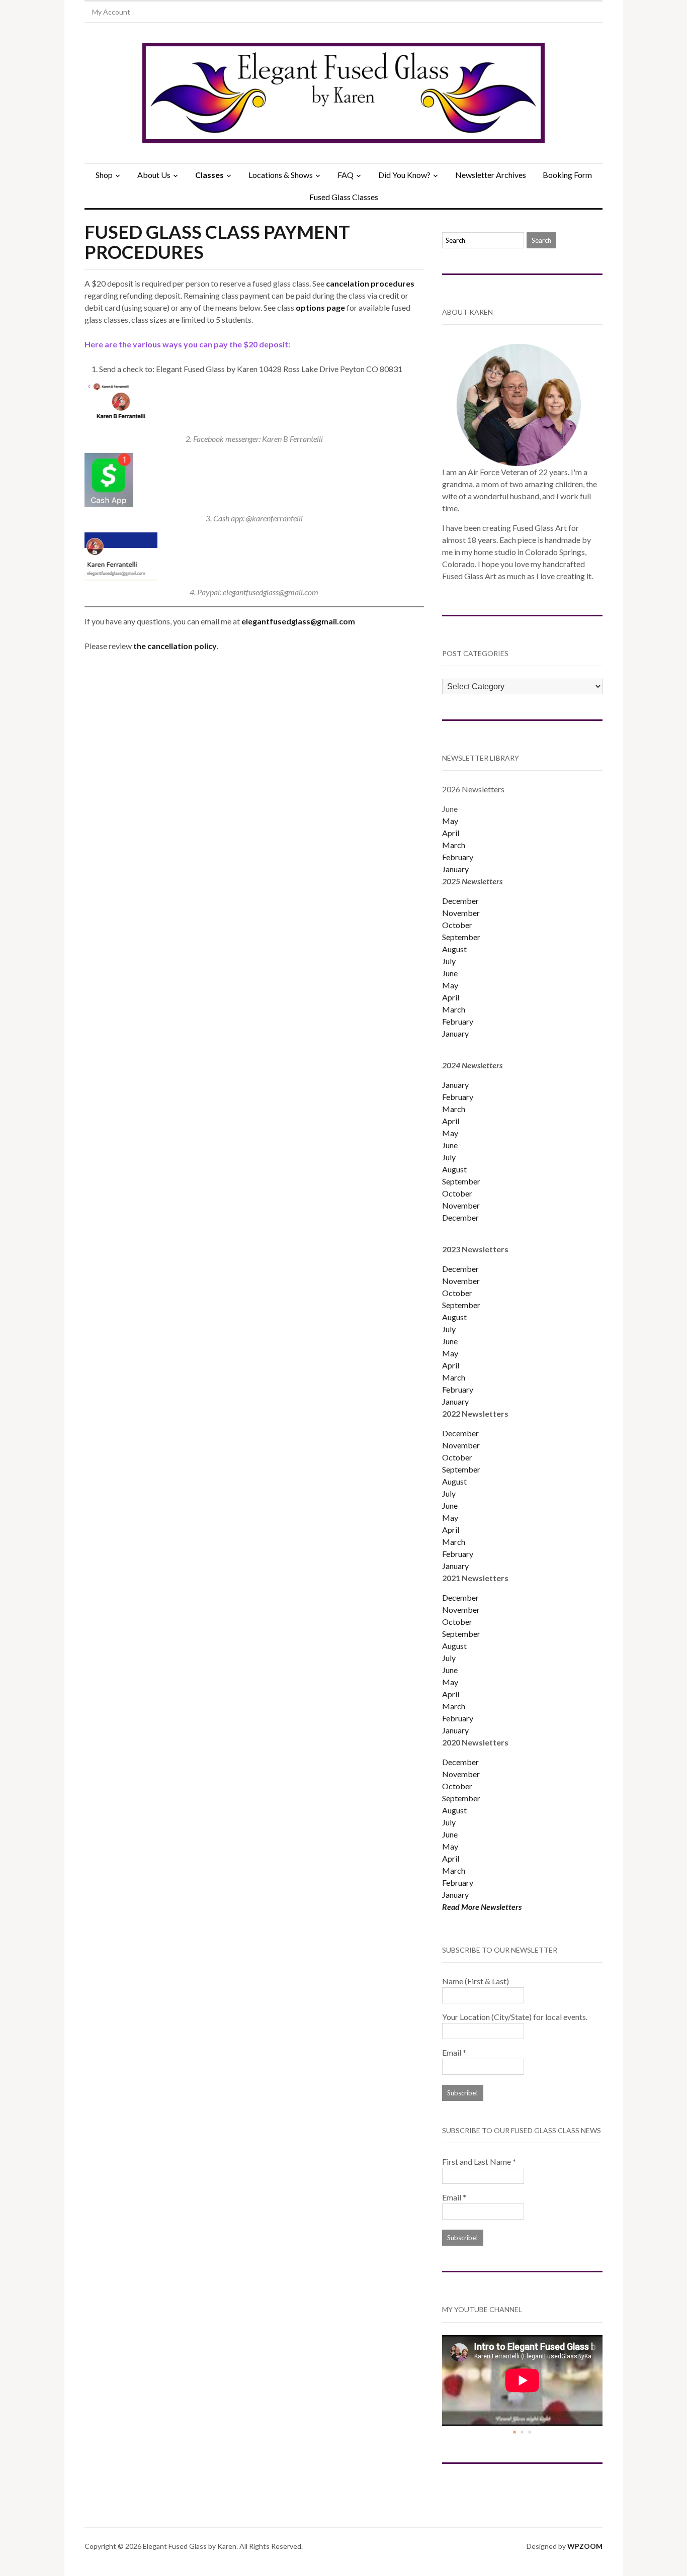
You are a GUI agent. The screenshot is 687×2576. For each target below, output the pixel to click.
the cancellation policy (175, 646)
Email (454, 2052)
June (450, 973)
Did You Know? (404, 175)
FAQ (346, 175)
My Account (111, 12)
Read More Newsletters (482, 1907)
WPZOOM (585, 2546)
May (450, 821)
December (460, 901)
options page (320, 307)
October (457, 925)
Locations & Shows (281, 175)
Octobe (456, 1457)
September (461, 937)
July (449, 961)
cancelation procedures (370, 283)
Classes (209, 175)
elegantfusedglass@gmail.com (298, 621)
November (461, 913)
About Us (154, 175)
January (455, 869)
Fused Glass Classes (344, 197)
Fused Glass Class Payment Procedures (217, 242)
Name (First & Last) (476, 1981)
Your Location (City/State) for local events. (515, 2017)
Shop (104, 175)
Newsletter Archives (491, 175)
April (451, 833)
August (454, 949)
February (458, 857)
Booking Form (567, 175)
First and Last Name (479, 2161)
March (454, 845)
